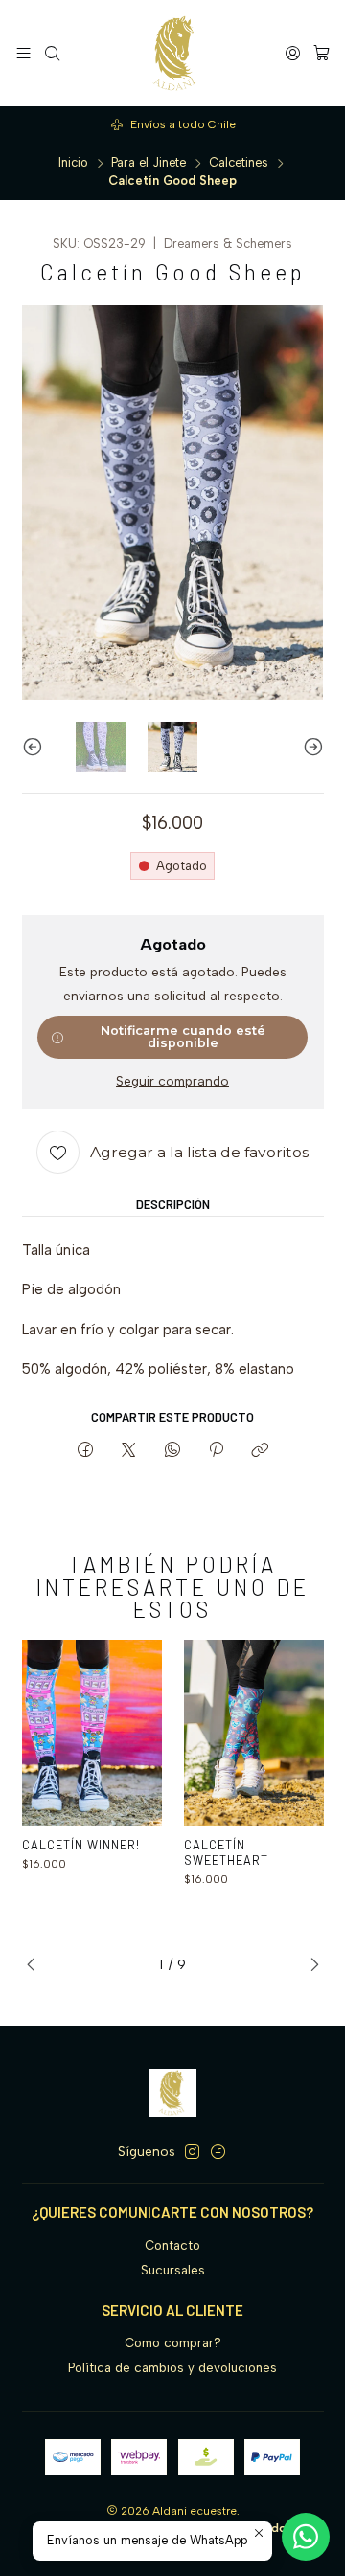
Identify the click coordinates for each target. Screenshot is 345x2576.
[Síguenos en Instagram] (192, 2152)
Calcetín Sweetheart (226, 1852)
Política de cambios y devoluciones (172, 2368)
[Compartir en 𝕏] (129, 1450)
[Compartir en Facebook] (85, 1450)
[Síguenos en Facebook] (218, 2152)
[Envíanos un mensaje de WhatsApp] (306, 2537)
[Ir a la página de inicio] (173, 53)
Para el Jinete (149, 163)
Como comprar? (173, 2343)
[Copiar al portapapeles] (260, 1450)
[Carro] (322, 53)
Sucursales (173, 2270)
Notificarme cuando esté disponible (183, 1037)
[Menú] (23, 53)
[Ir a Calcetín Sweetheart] (254, 1733)
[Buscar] (52, 53)
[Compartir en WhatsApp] (172, 1450)
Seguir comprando (172, 1082)
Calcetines (239, 163)
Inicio (73, 163)
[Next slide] (310, 747)
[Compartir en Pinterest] (216, 1450)
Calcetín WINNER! (81, 1845)
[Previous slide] (36, 747)
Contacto (172, 2245)
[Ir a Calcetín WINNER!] (92, 1733)
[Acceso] (293, 53)
